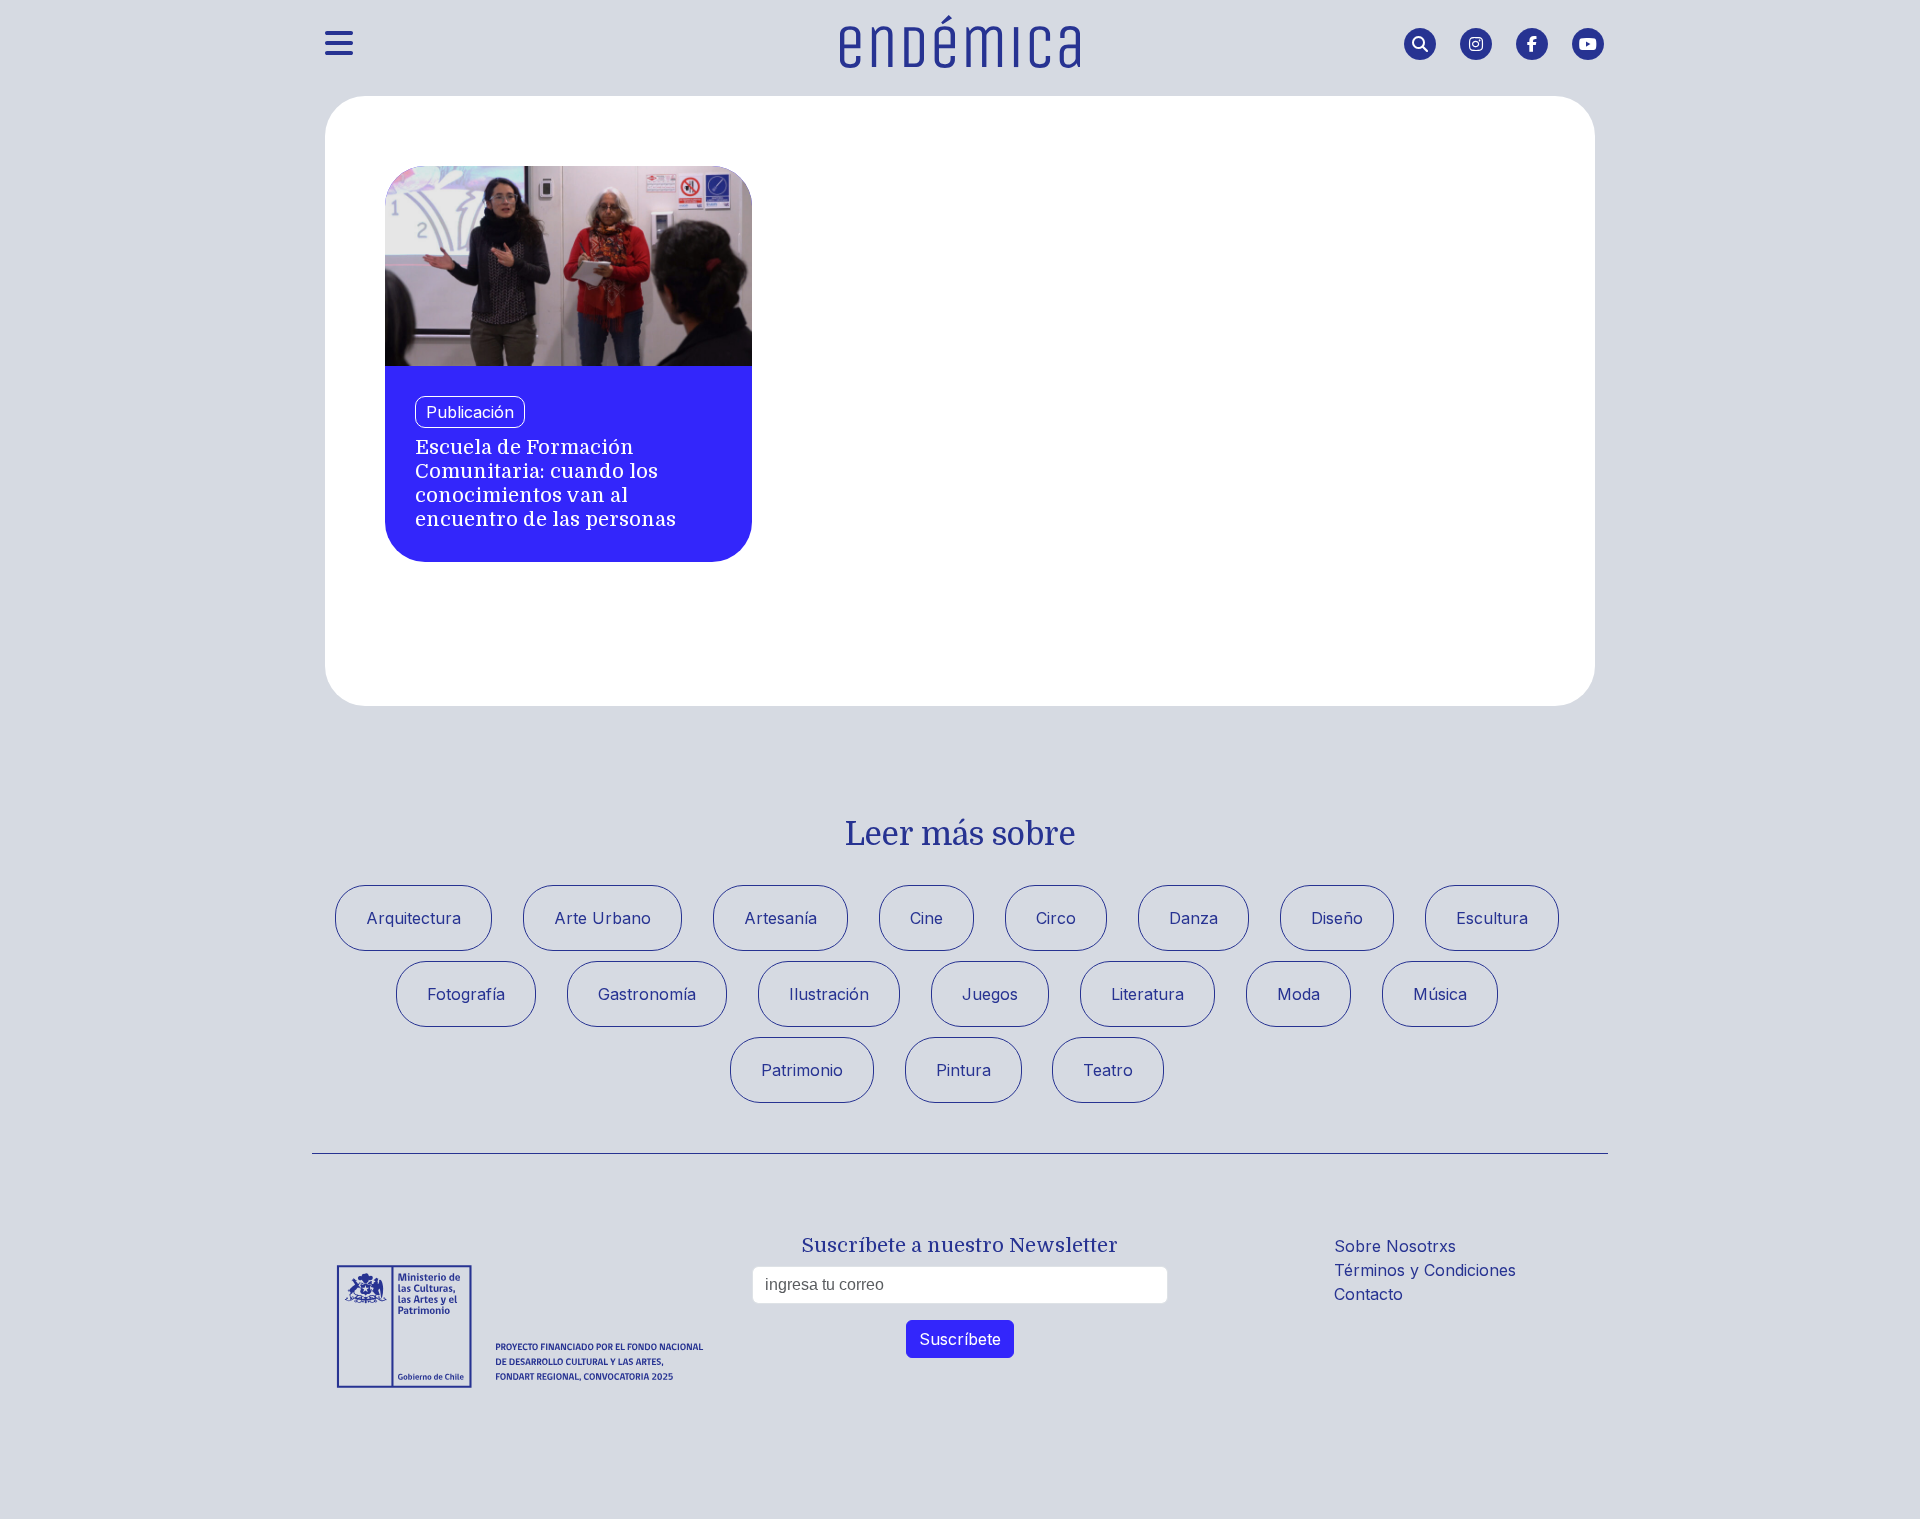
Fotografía (466, 994)
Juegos (990, 994)
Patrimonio (802, 1070)
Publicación (470, 412)
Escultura (1492, 918)
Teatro (1108, 1070)
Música (1440, 994)
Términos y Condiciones (1425, 1270)
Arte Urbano (602, 918)
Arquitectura (413, 918)
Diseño (1337, 918)
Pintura (963, 1070)
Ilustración (829, 994)
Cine (926, 918)
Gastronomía (647, 994)
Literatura (1147, 994)
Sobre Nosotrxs (1395, 1246)
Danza (1193, 918)
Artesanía (780, 918)
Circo (1056, 918)
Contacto (1368, 1294)
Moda (1298, 994)
